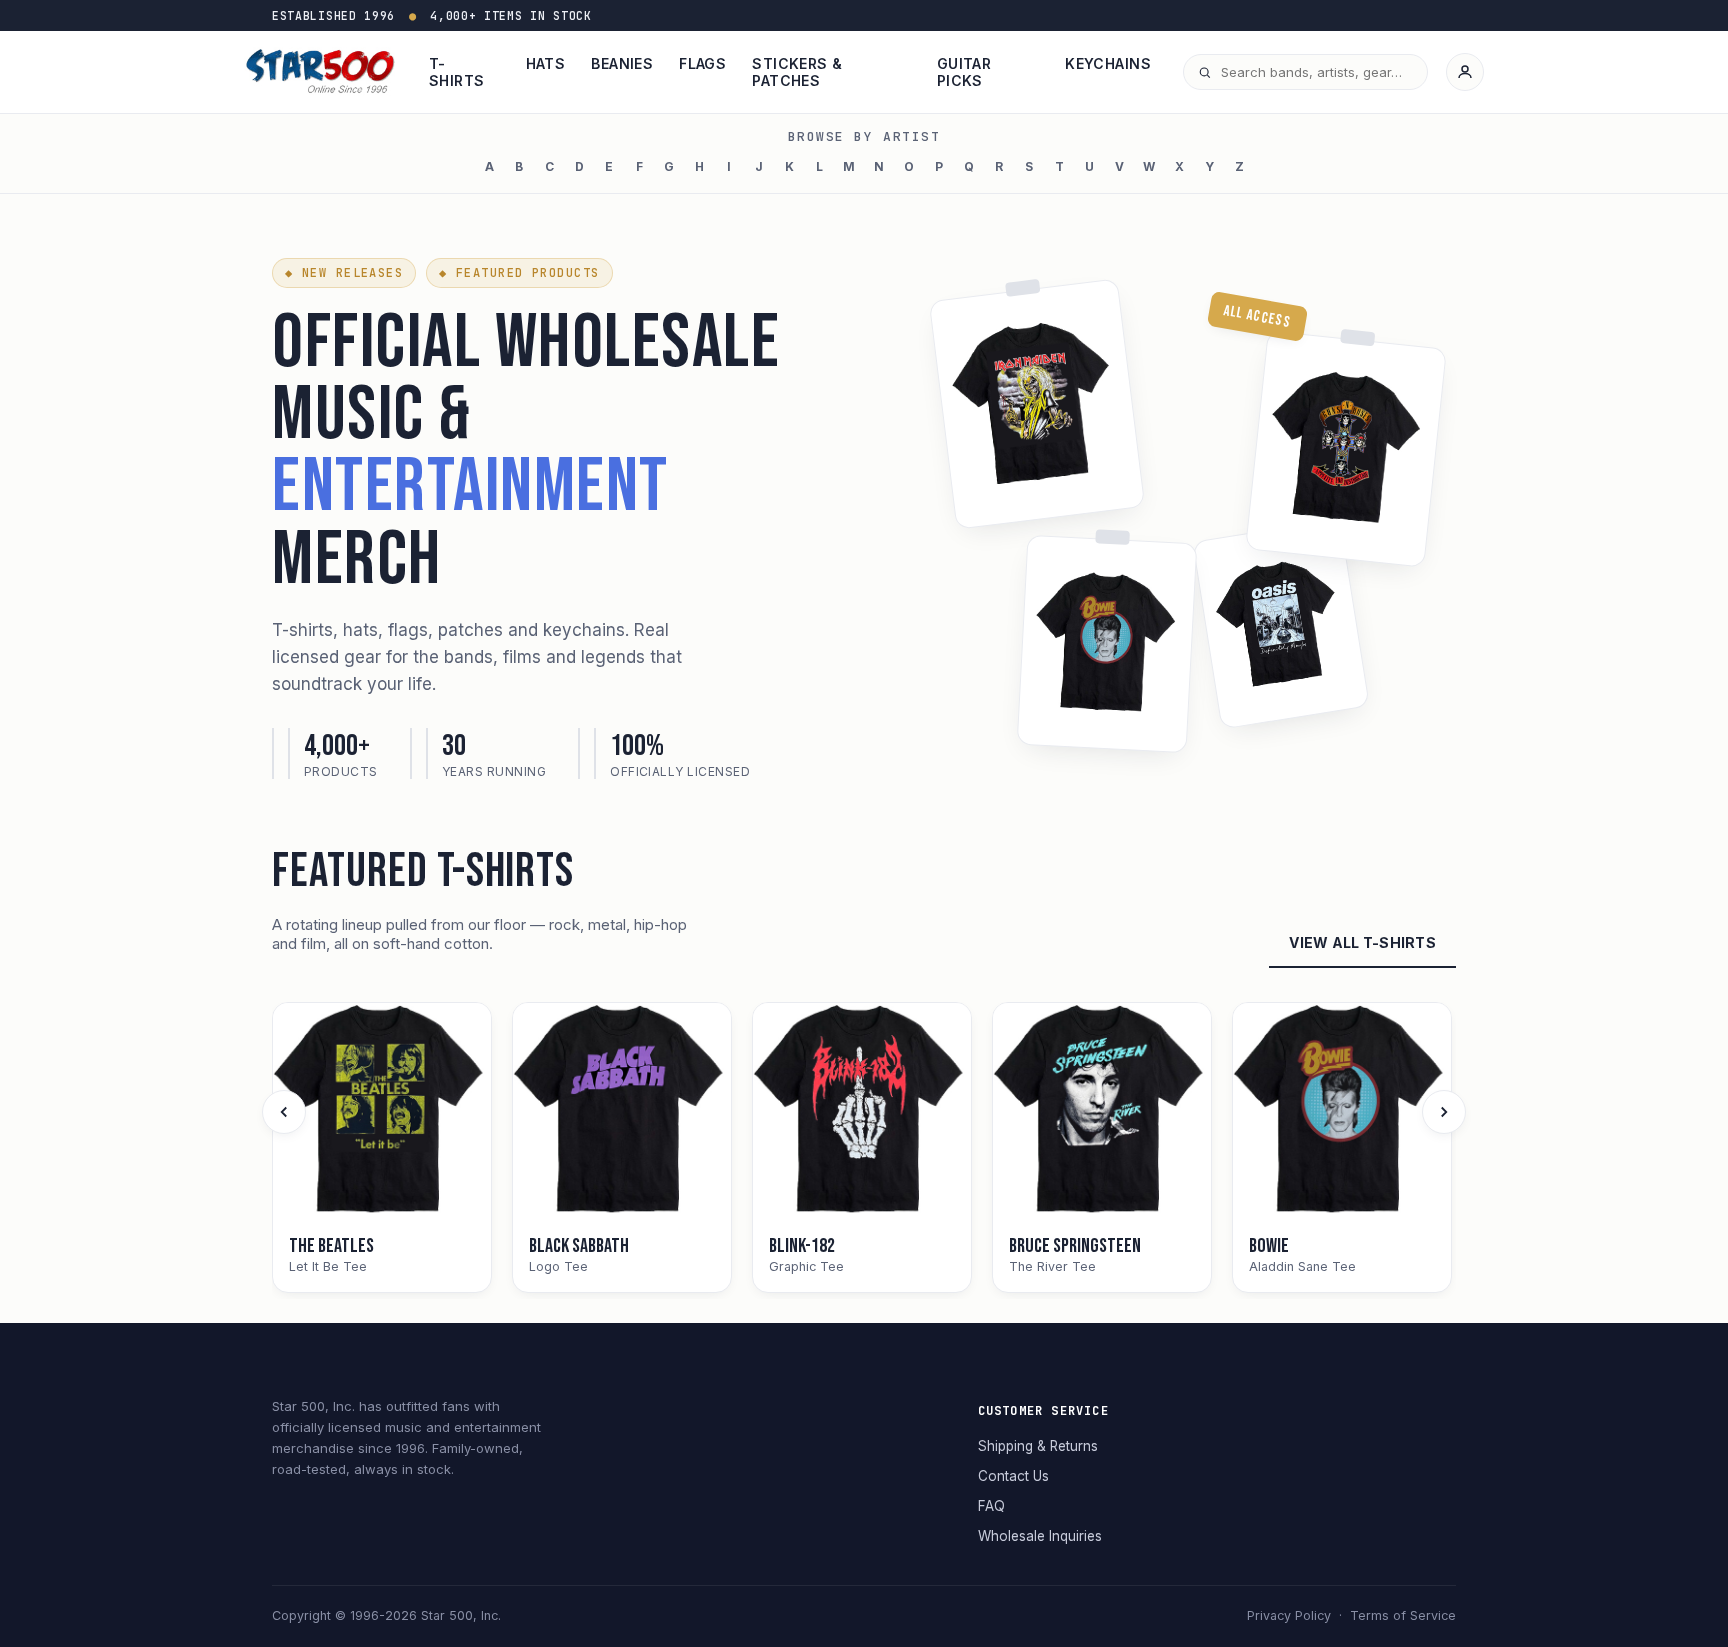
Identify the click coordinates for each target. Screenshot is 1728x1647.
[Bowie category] (1342, 1112)
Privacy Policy (1289, 1615)
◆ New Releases (344, 273)
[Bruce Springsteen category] (1102, 1112)
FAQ (991, 1506)
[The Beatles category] (382, 1112)
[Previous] (284, 1112)
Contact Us (1013, 1476)
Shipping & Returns (1038, 1446)
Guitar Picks (964, 72)
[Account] (1465, 72)
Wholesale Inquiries (1040, 1536)
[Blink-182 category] (862, 1112)
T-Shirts (457, 72)
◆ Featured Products (519, 273)
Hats (546, 63)
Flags (702, 63)
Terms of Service (1403, 1615)
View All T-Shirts (1362, 942)
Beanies (622, 63)
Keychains (1108, 63)
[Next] (1444, 1112)
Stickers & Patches (797, 72)
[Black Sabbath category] (622, 1112)
